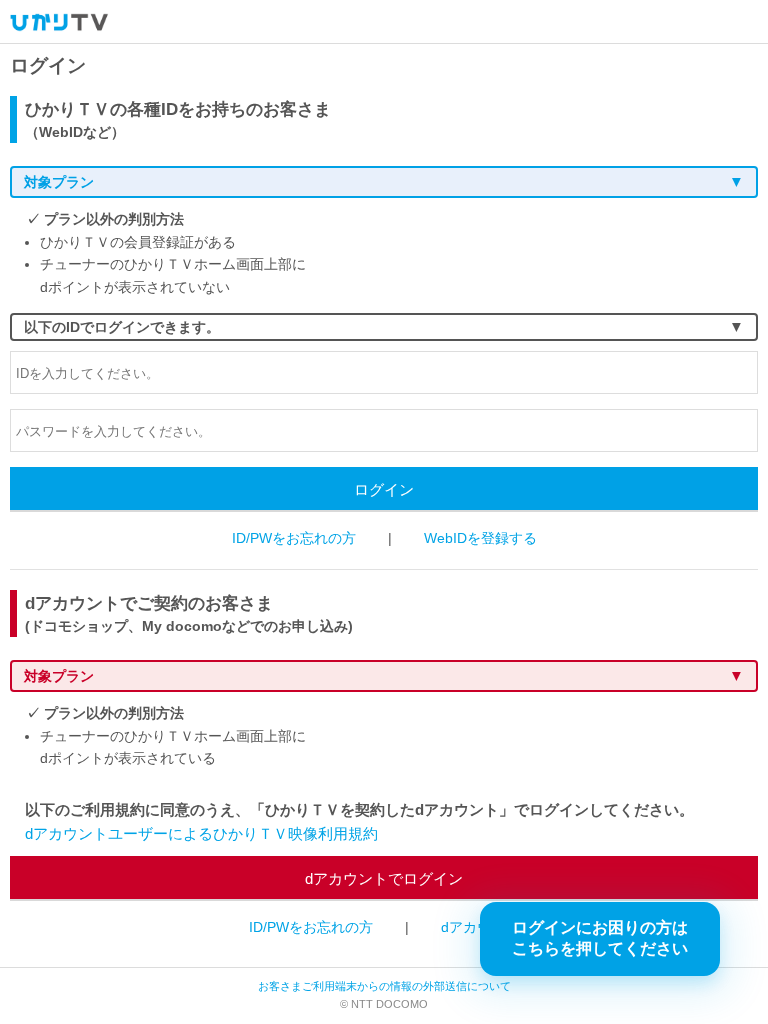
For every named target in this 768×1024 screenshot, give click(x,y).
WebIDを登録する (480, 538)
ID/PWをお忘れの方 (294, 538)
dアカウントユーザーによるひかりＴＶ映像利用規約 (201, 834)
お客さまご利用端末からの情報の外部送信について (384, 986)
